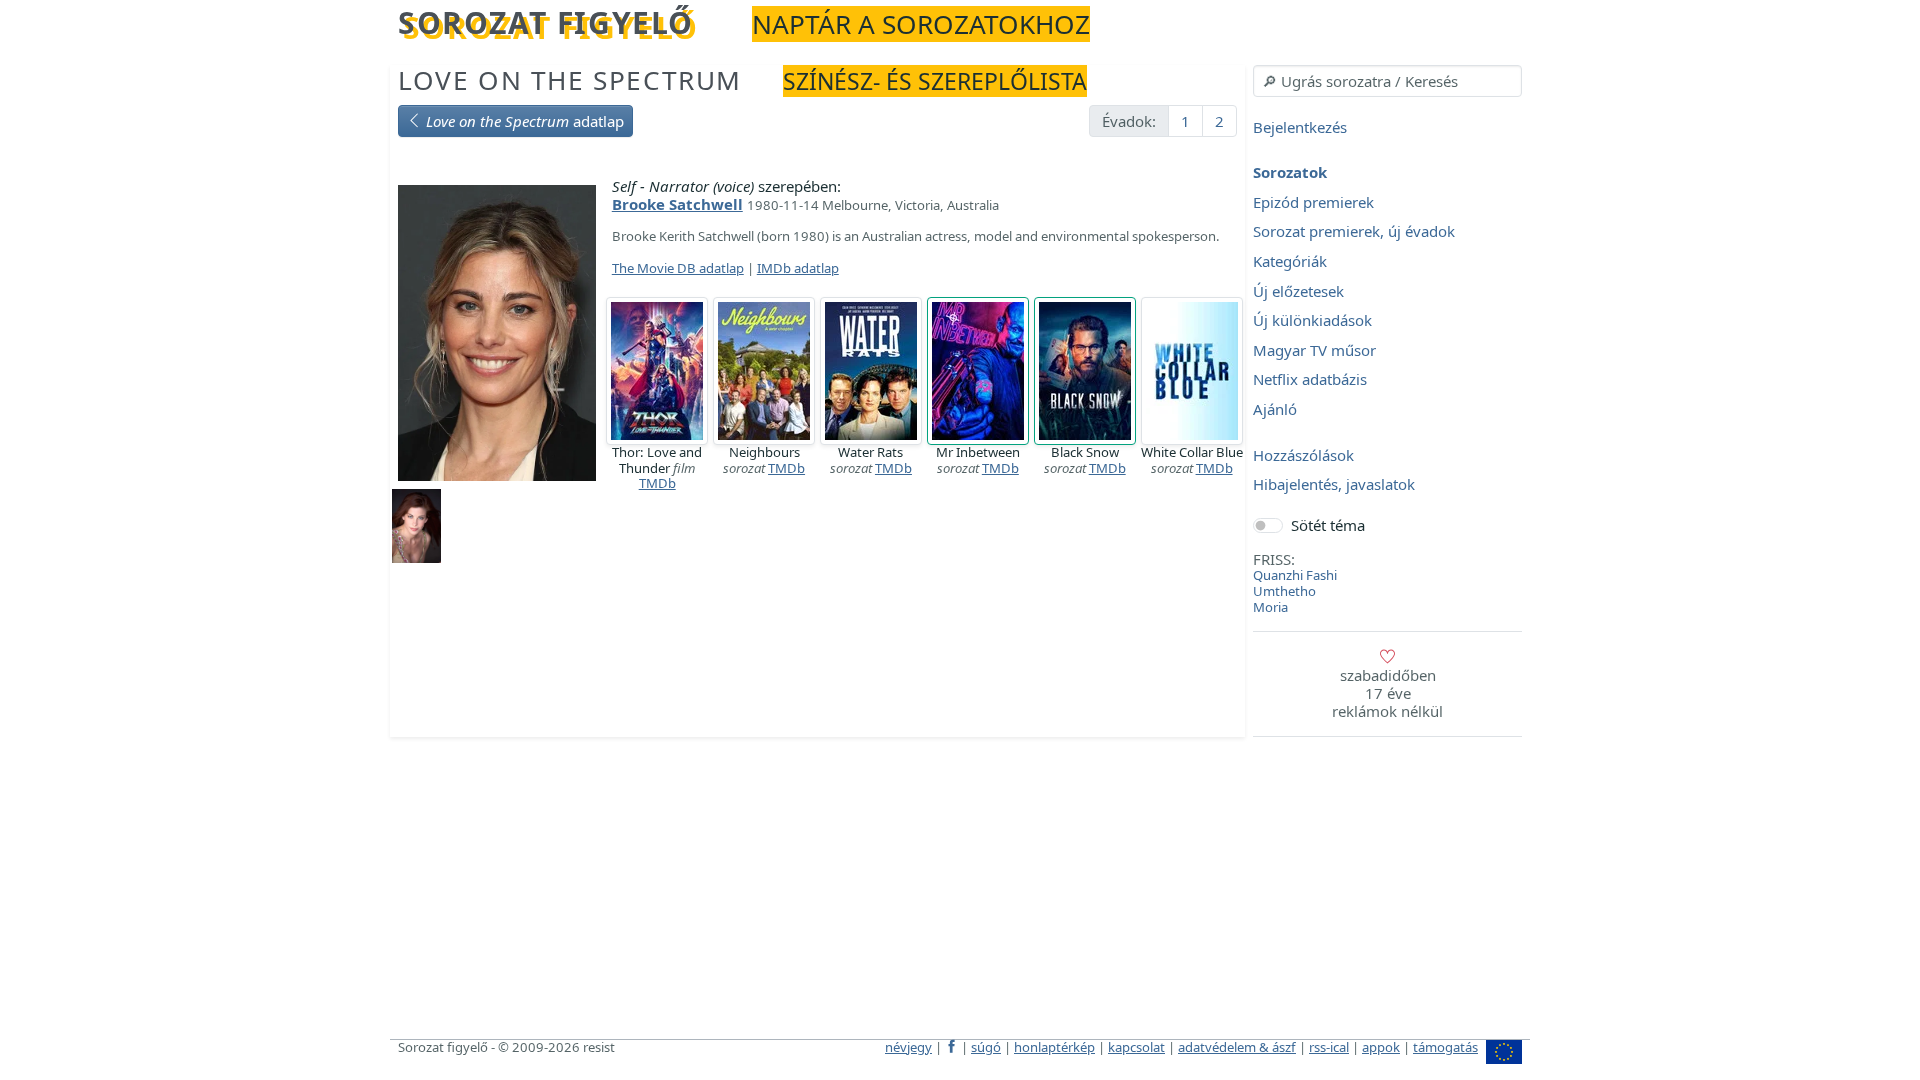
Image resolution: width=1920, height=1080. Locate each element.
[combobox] (1387, 81)
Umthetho (1284, 591)
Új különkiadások (1312, 321)
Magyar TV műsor (1314, 350)
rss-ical (1329, 1047)
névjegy (908, 1047)
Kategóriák (1290, 261)
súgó (986, 1047)
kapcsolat (1136, 1047)
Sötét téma (1328, 525)
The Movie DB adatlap (678, 268)
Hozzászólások (1303, 455)
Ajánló (1275, 409)
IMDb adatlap (798, 268)
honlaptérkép (1054, 1047)
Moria (1270, 607)
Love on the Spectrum (570, 80)
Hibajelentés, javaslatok (1334, 485)
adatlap (525, 121)
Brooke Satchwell (677, 204)
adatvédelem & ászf (1237, 1047)
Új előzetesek (1298, 291)
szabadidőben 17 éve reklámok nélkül (1387, 693)
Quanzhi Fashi (1295, 575)
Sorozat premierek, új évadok (1354, 232)
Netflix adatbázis (1310, 380)
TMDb (657, 483)
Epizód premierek (1313, 202)
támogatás (1445, 1047)
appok (1381, 1047)
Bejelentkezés (1300, 127)
